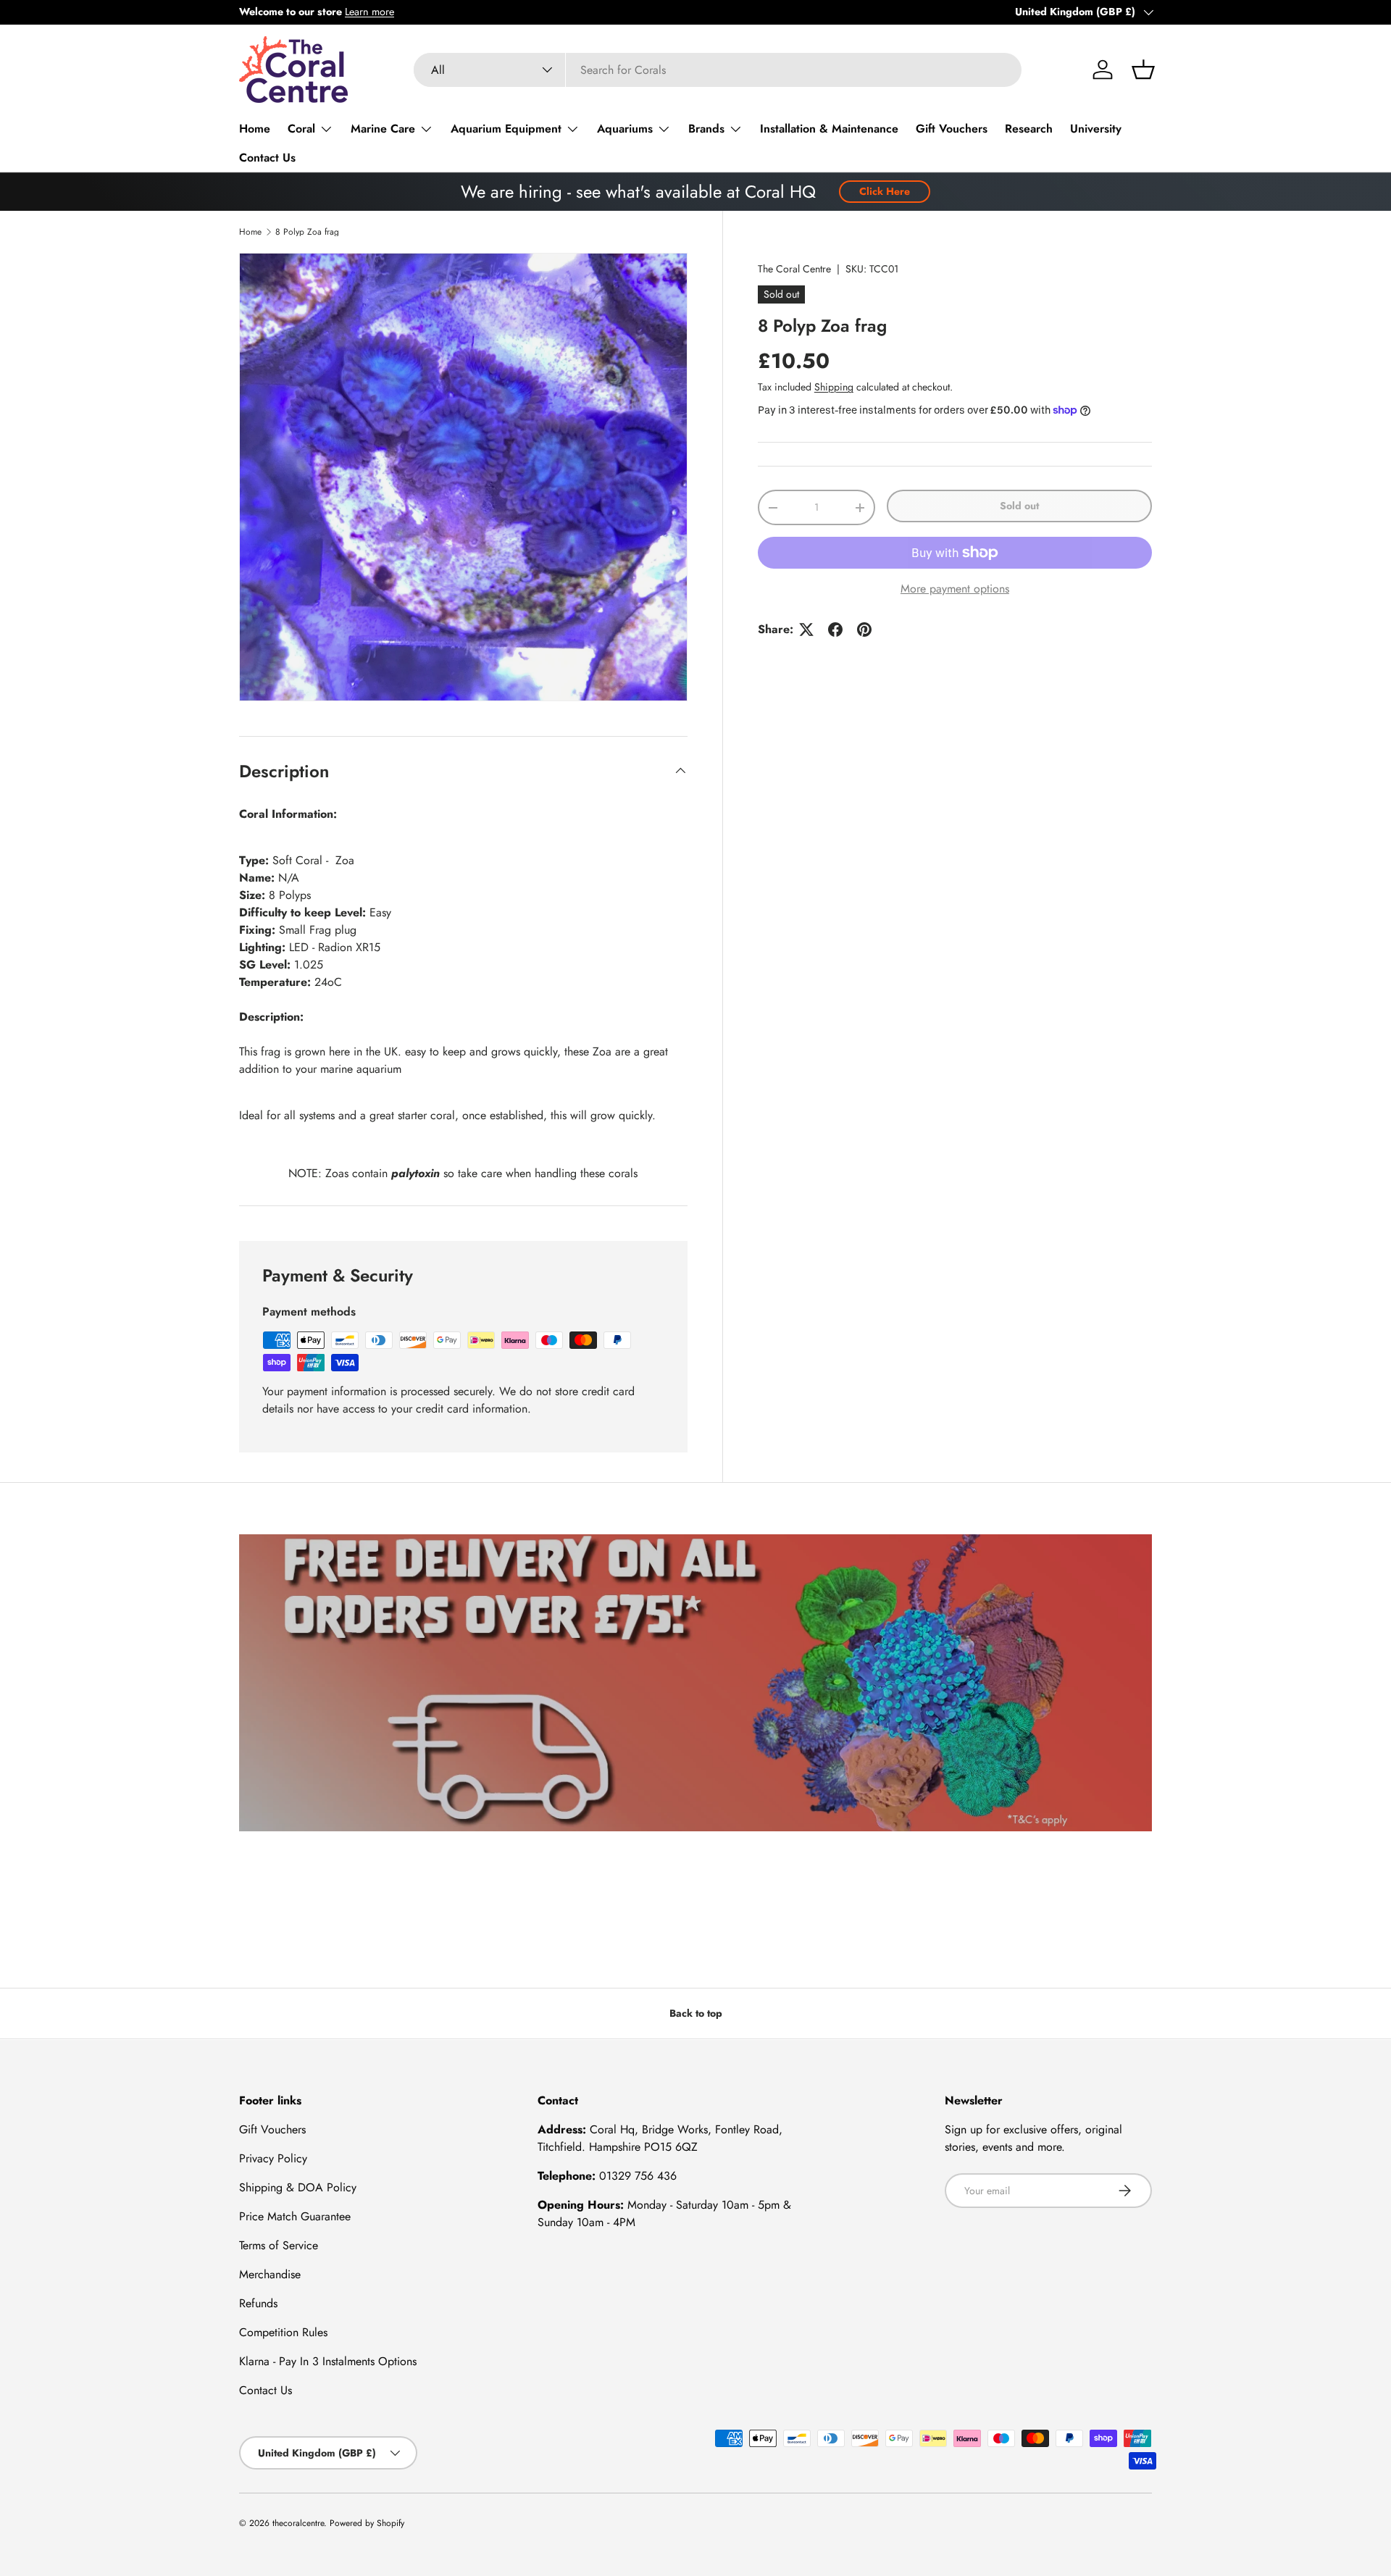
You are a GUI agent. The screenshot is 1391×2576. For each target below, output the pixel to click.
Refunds (258, 2303)
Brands (706, 129)
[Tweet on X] (806, 630)
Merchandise (270, 2274)
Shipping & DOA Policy (298, 2187)
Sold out (1019, 506)
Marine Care (383, 129)
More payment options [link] (955, 589)
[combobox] (718, 70)
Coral (301, 129)
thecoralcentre (298, 2523)
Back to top (696, 2013)
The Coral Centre (794, 269)
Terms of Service (279, 2245)
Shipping (834, 387)
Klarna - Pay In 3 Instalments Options (328, 2361)
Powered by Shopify (367, 2523)
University (1096, 129)
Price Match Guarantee (295, 2216)
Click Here (885, 191)
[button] (1143, 70)
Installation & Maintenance (829, 129)
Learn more (369, 12)
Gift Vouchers (952, 129)
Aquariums (625, 129)
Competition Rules (283, 2332)
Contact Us (267, 158)
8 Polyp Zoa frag (307, 232)
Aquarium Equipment (506, 129)
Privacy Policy (273, 2158)
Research (1029, 129)
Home (255, 129)
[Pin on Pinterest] (864, 630)
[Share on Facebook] (835, 630)
